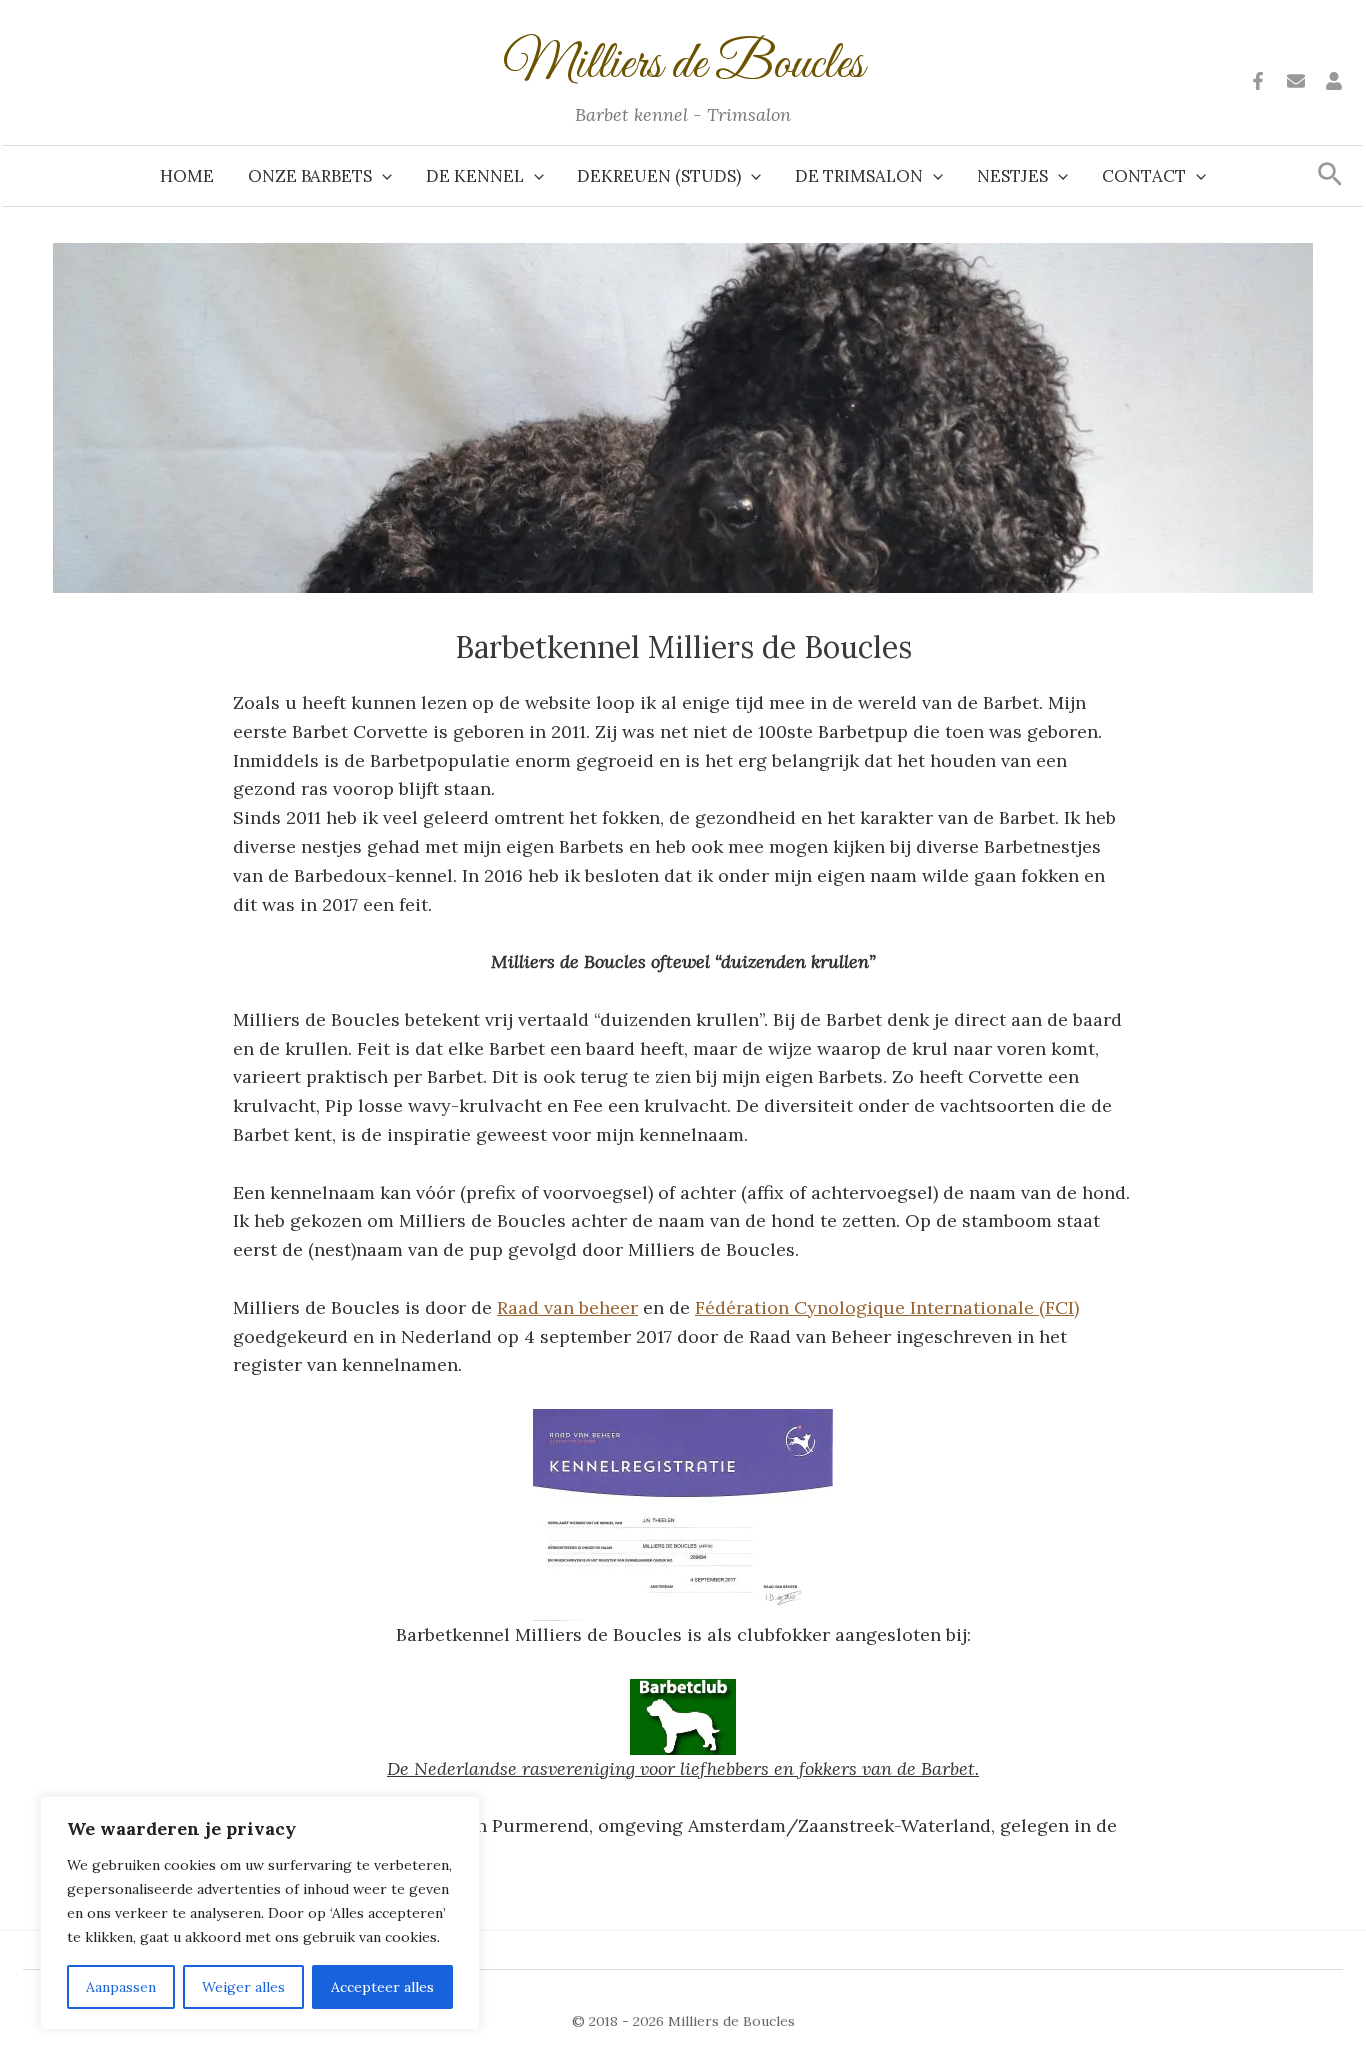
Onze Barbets (310, 176)
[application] (382, 176)
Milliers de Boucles (683, 65)
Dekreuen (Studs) (659, 176)
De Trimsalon (859, 176)
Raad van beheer (567, 1307)
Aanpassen (121, 1987)
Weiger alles (243, 1987)
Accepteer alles (382, 1987)
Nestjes (1012, 176)
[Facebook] (1258, 81)
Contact (1144, 176)
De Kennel (475, 176)
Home (187, 176)
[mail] (1296, 81)
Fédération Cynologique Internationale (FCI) (887, 1307)
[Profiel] (1334, 81)
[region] (260, 1913)
